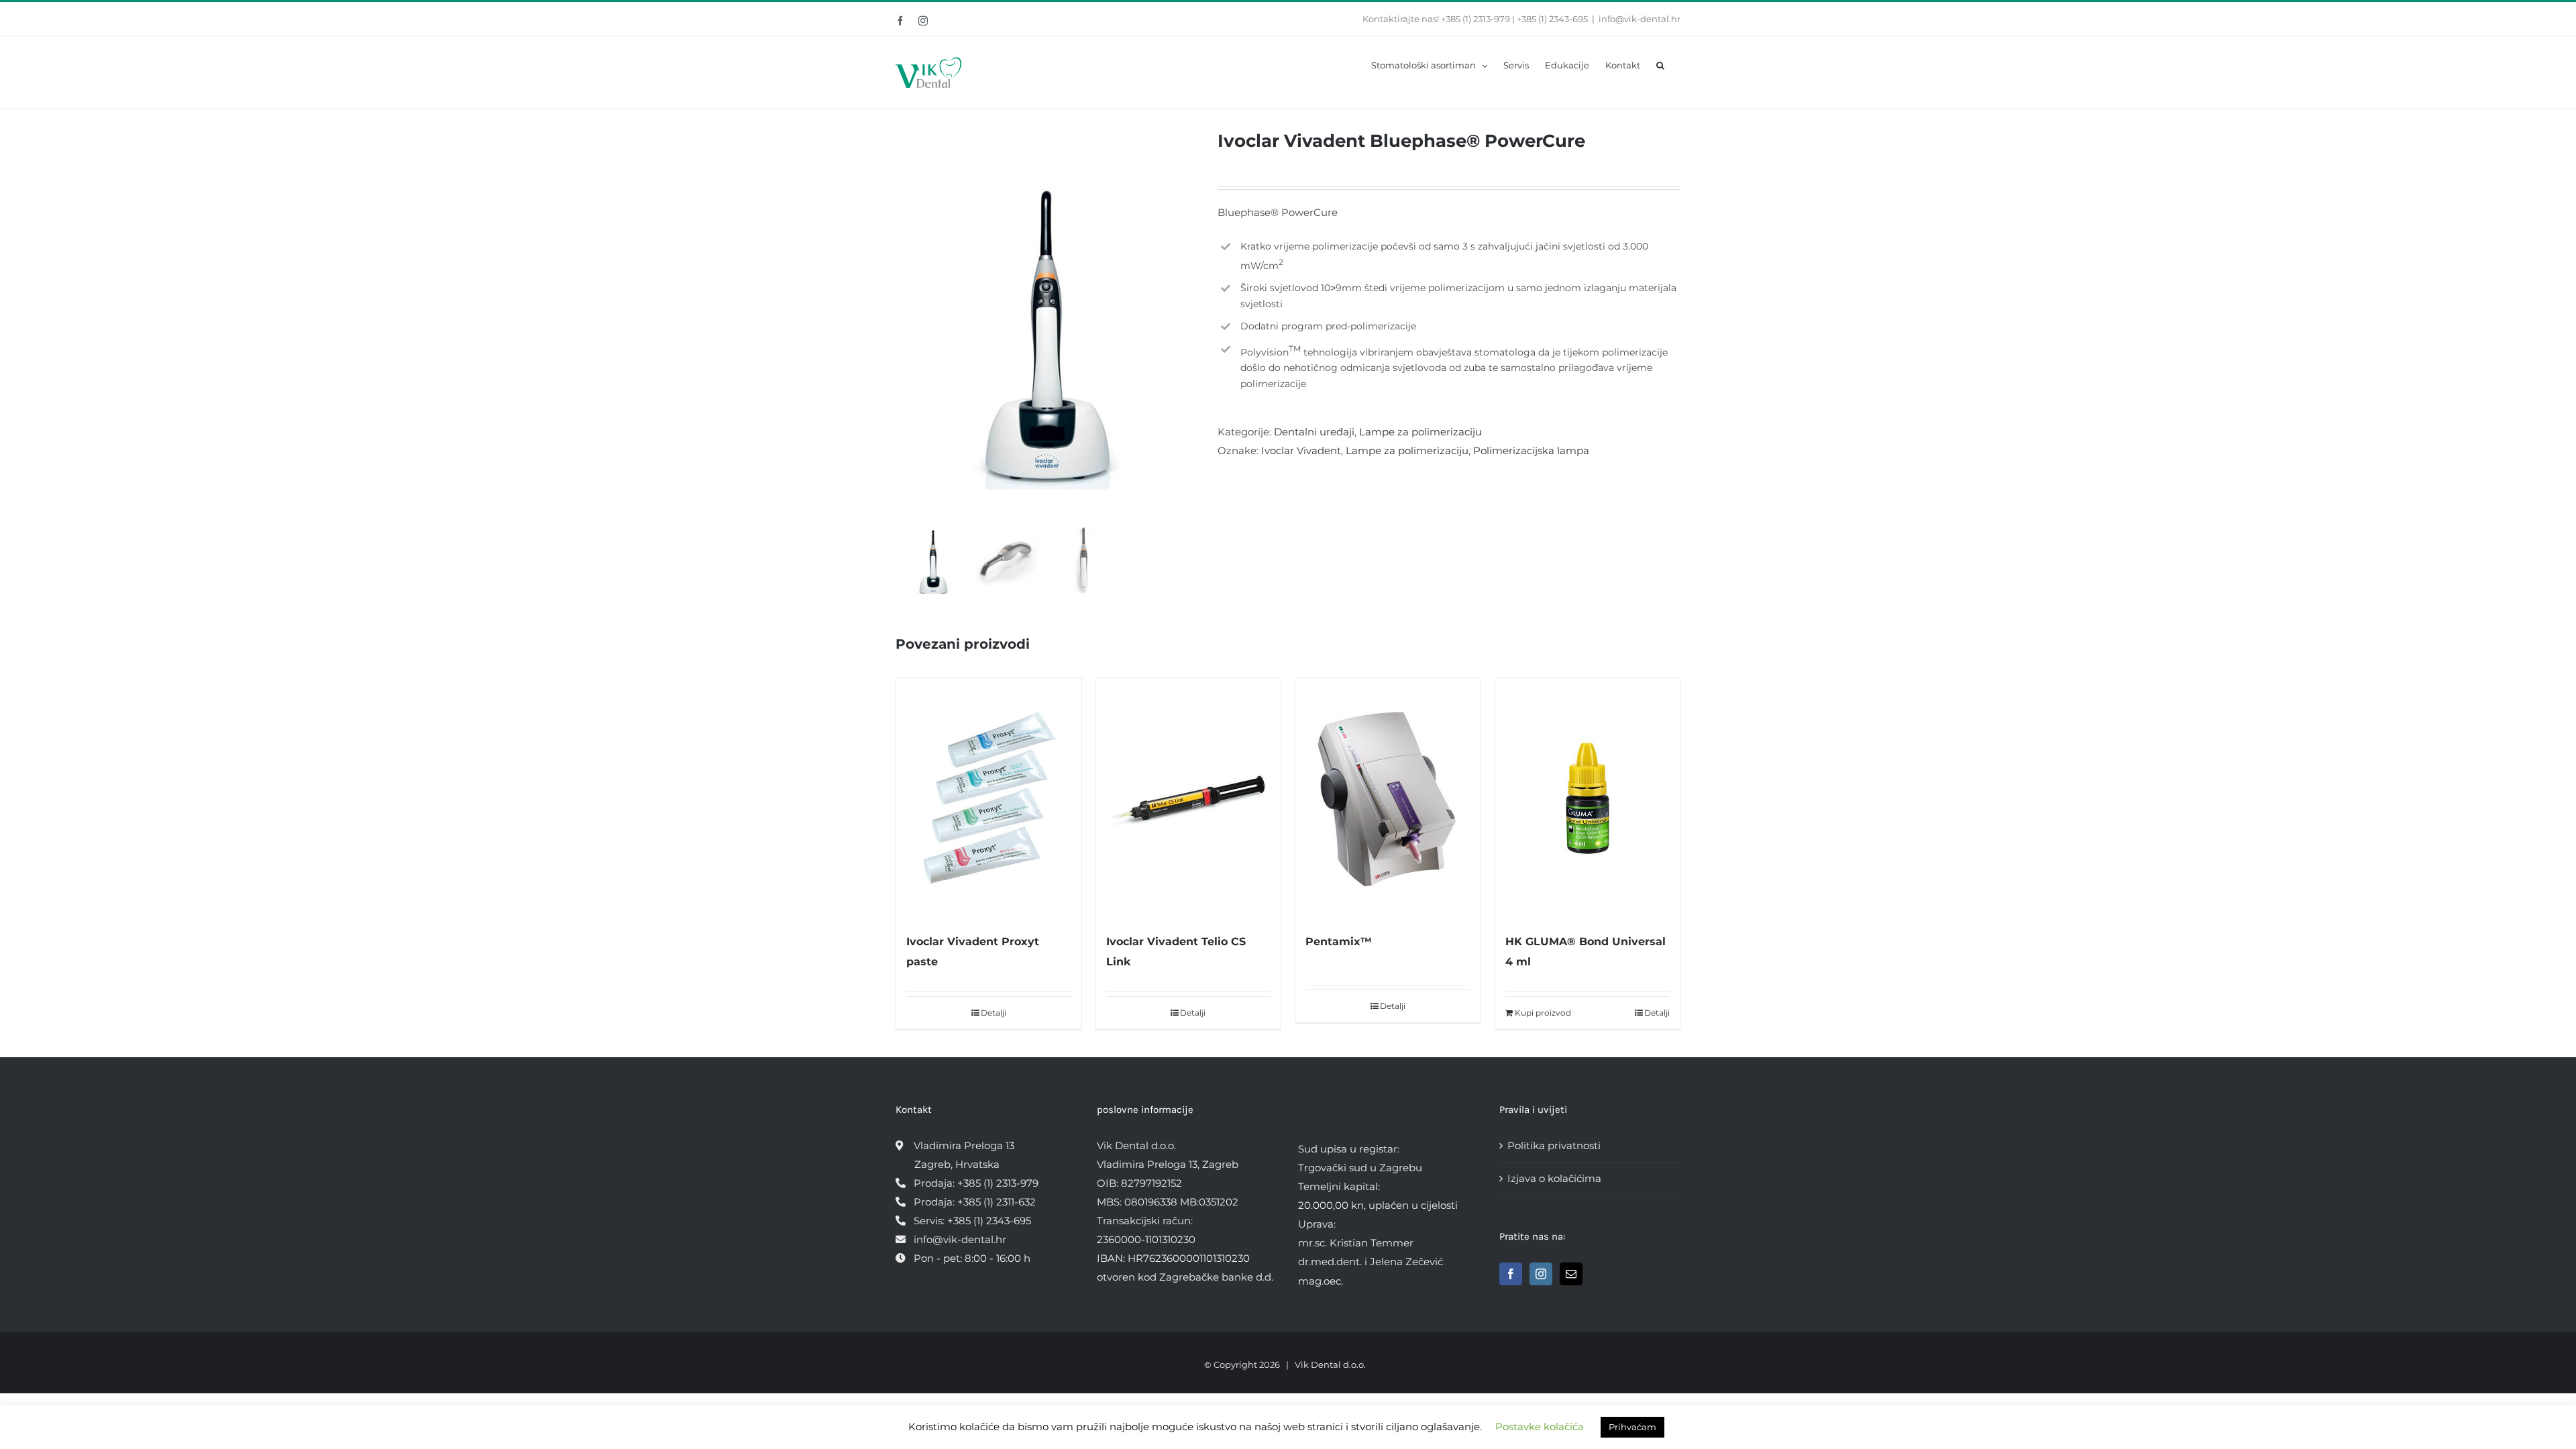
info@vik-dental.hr (1640, 19)
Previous (906, 325)
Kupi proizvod (1543, 1013)
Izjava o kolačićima (1554, 1178)
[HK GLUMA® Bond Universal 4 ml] (1588, 798)
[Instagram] (1541, 1274)
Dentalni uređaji (1314, 432)
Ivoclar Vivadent (1301, 450)
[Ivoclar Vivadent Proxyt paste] (989, 798)
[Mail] (1571, 1274)
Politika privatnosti (1554, 1145)
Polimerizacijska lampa (1531, 450)
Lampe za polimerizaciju (1420, 432)
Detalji (994, 1013)
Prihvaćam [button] (1632, 1427)
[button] (1660, 64)
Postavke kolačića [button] (1540, 1427)
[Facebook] (1511, 1274)
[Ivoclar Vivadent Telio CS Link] (1189, 798)
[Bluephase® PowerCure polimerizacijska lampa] (1046, 326)
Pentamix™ (1339, 942)
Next (1188, 325)
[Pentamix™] (1388, 798)
